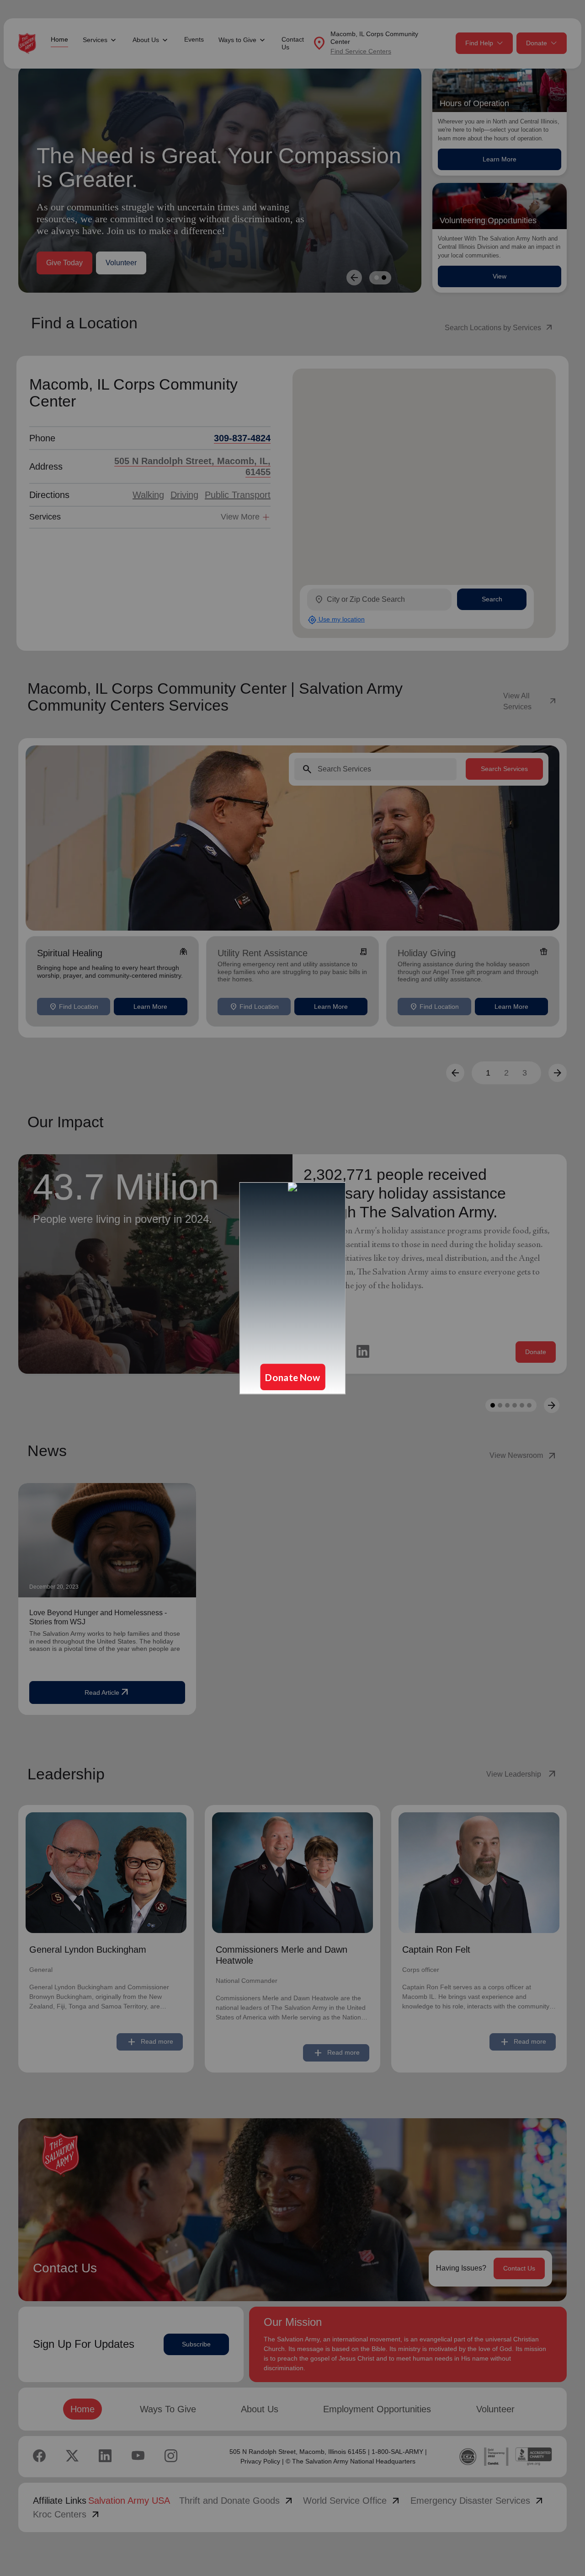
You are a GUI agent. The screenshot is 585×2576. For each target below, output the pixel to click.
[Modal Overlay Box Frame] (292, 1288)
